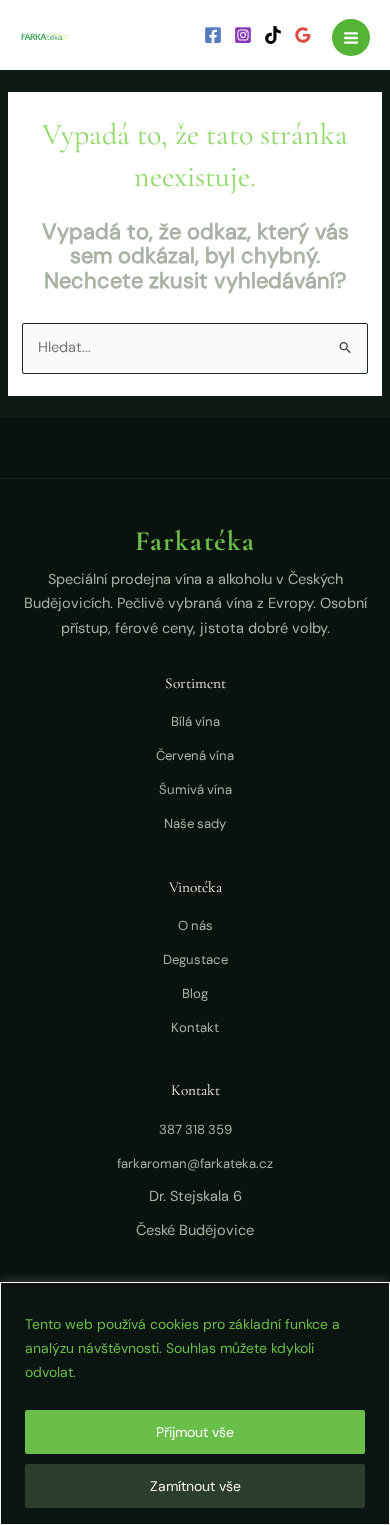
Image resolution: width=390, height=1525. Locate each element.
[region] (195, 1403)
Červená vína (195, 755)
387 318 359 (195, 1129)
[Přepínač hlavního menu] (351, 38)
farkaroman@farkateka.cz (195, 1163)
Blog (195, 993)
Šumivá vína (195, 789)
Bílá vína (195, 721)
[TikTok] (273, 35)
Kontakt (195, 1027)
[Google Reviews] (303, 35)
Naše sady (195, 823)
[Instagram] (243, 35)
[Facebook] (213, 35)
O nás (195, 925)
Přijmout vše (195, 1432)
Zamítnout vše (195, 1486)
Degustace (195, 959)
